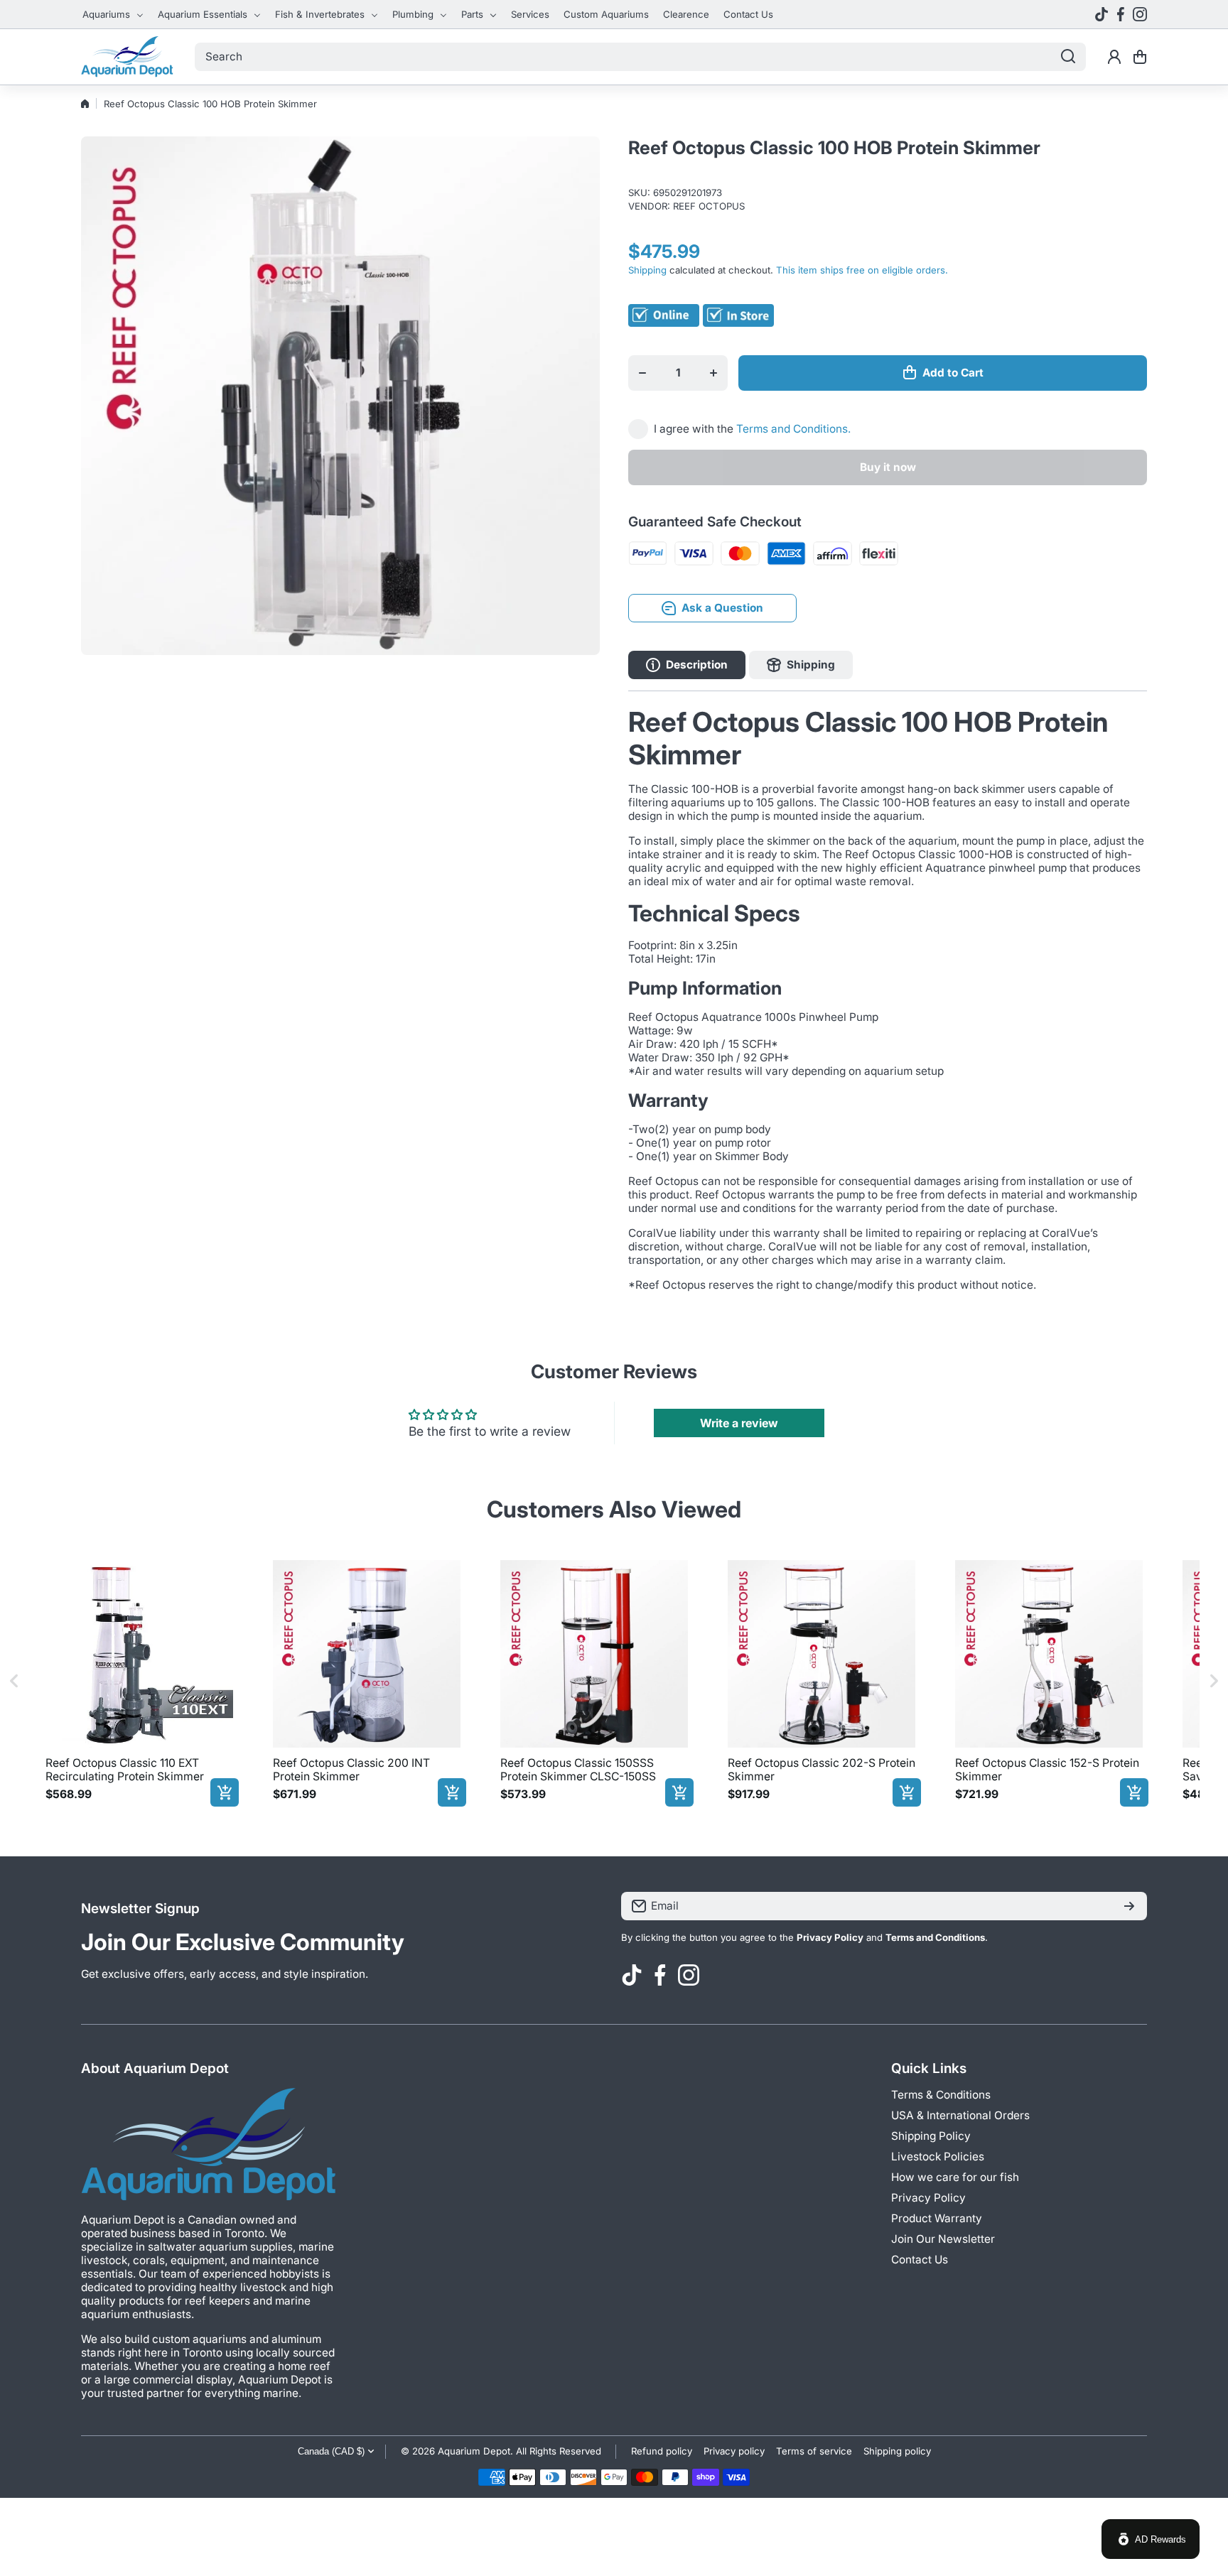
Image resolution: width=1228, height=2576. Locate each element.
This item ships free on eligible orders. (862, 270)
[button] (1140, 57)
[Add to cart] (225, 1792)
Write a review (739, 1423)
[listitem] (139, 1681)
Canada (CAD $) (331, 2451)
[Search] (1068, 57)
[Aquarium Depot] (127, 57)
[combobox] (640, 57)
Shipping (647, 270)
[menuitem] (113, 14)
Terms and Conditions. (793, 429)
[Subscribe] (1129, 1906)
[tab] (801, 665)
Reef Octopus (709, 206)
